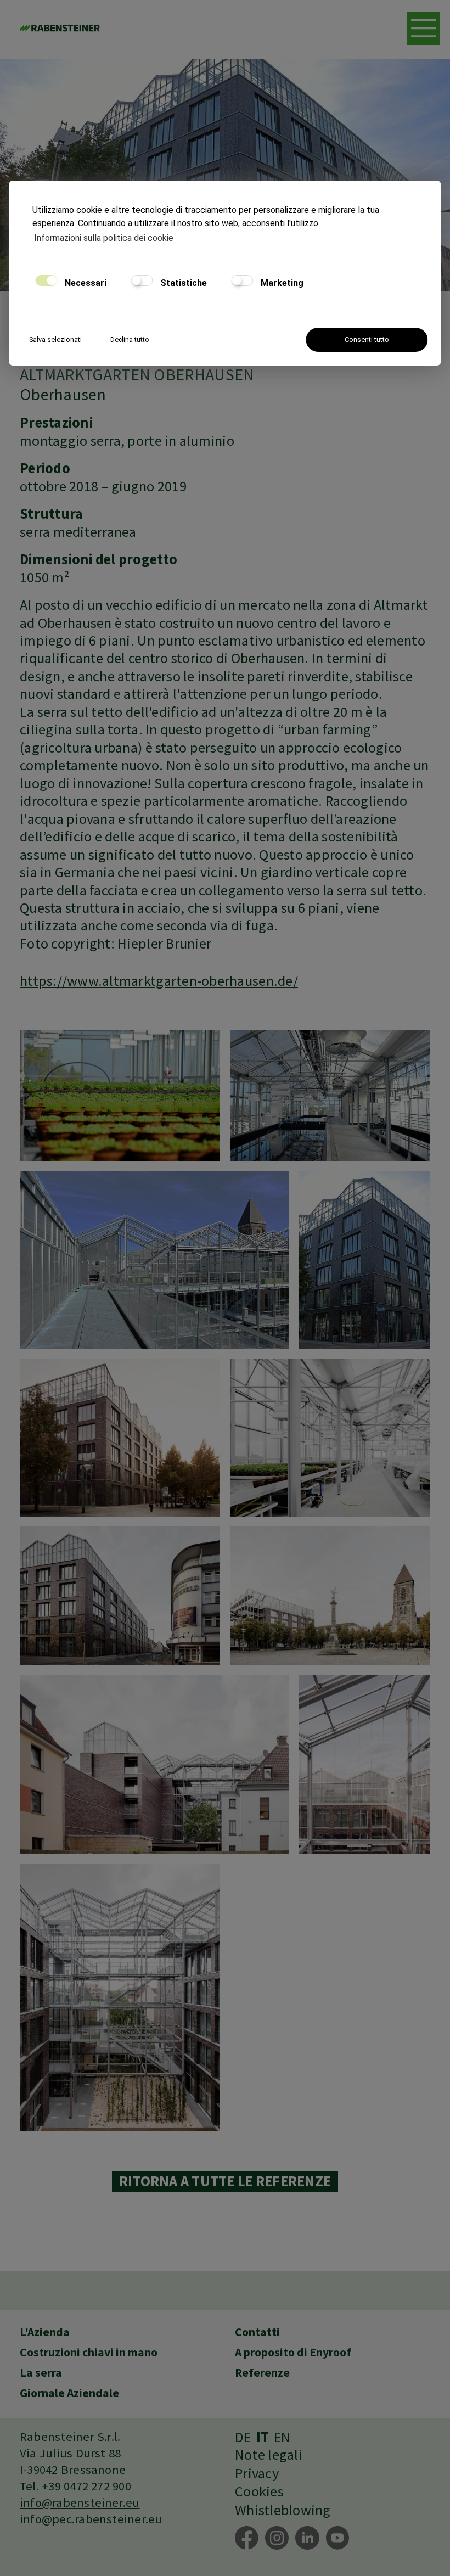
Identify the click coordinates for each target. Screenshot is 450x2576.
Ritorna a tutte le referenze (225, 2181)
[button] (424, 29)
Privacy (257, 2473)
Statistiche (182, 283)
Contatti (257, 2332)
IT (263, 2437)
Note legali (269, 2455)
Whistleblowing (283, 2510)
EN (282, 2437)
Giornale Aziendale (69, 2393)
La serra (41, 2373)
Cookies (259, 2491)
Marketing (281, 283)
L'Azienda (45, 2332)
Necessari (85, 283)
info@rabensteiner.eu (80, 2502)
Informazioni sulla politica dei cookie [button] (104, 238)
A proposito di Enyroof (293, 2352)
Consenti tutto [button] (367, 339)
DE (243, 2437)
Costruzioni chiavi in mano (89, 2352)
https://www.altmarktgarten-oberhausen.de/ (159, 981)
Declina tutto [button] (130, 339)
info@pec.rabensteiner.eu (91, 2519)
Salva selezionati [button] (55, 339)
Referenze (262, 2373)
